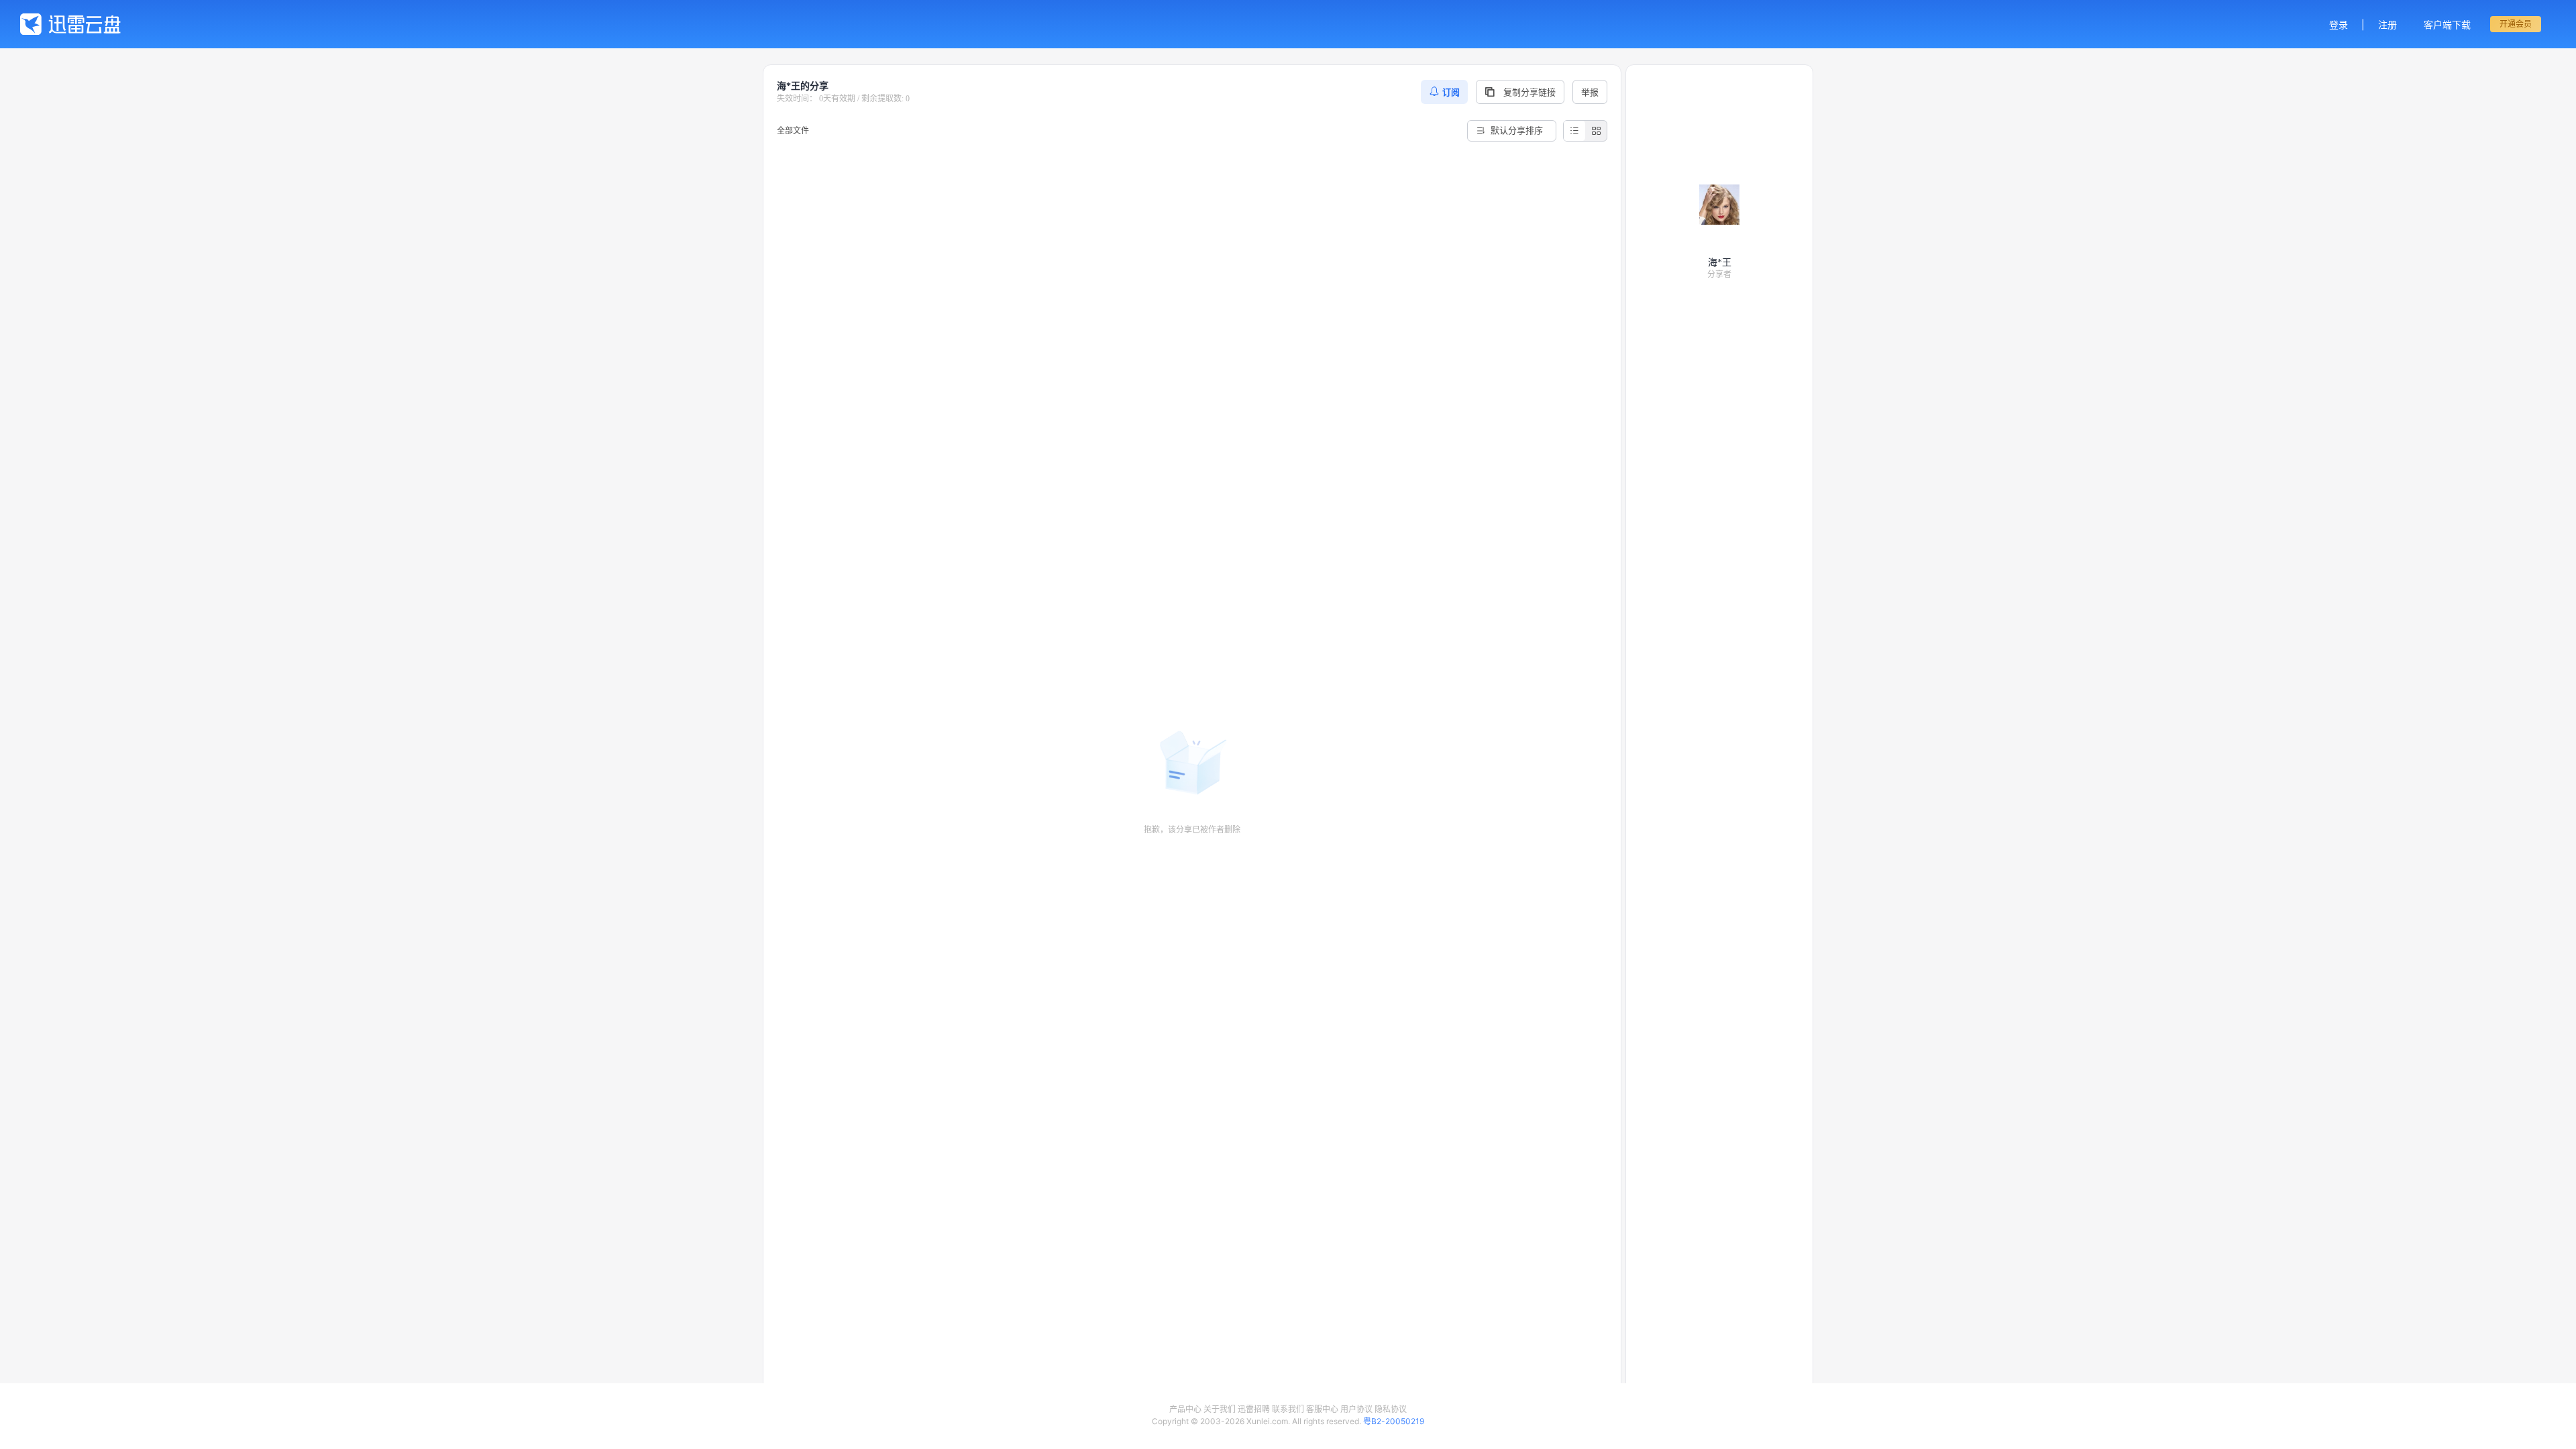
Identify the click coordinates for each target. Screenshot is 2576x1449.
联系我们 (1288, 1409)
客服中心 (1322, 1409)
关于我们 (1220, 1409)
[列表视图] (1574, 131)
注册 (2387, 24)
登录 (2339, 24)
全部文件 (793, 130)
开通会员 (2516, 24)
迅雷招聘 (1254, 1409)
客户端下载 (2447, 24)
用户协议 (1356, 1409)
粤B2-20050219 (1394, 1421)
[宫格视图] (1596, 131)
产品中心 (1185, 1409)
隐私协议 (1391, 1409)
